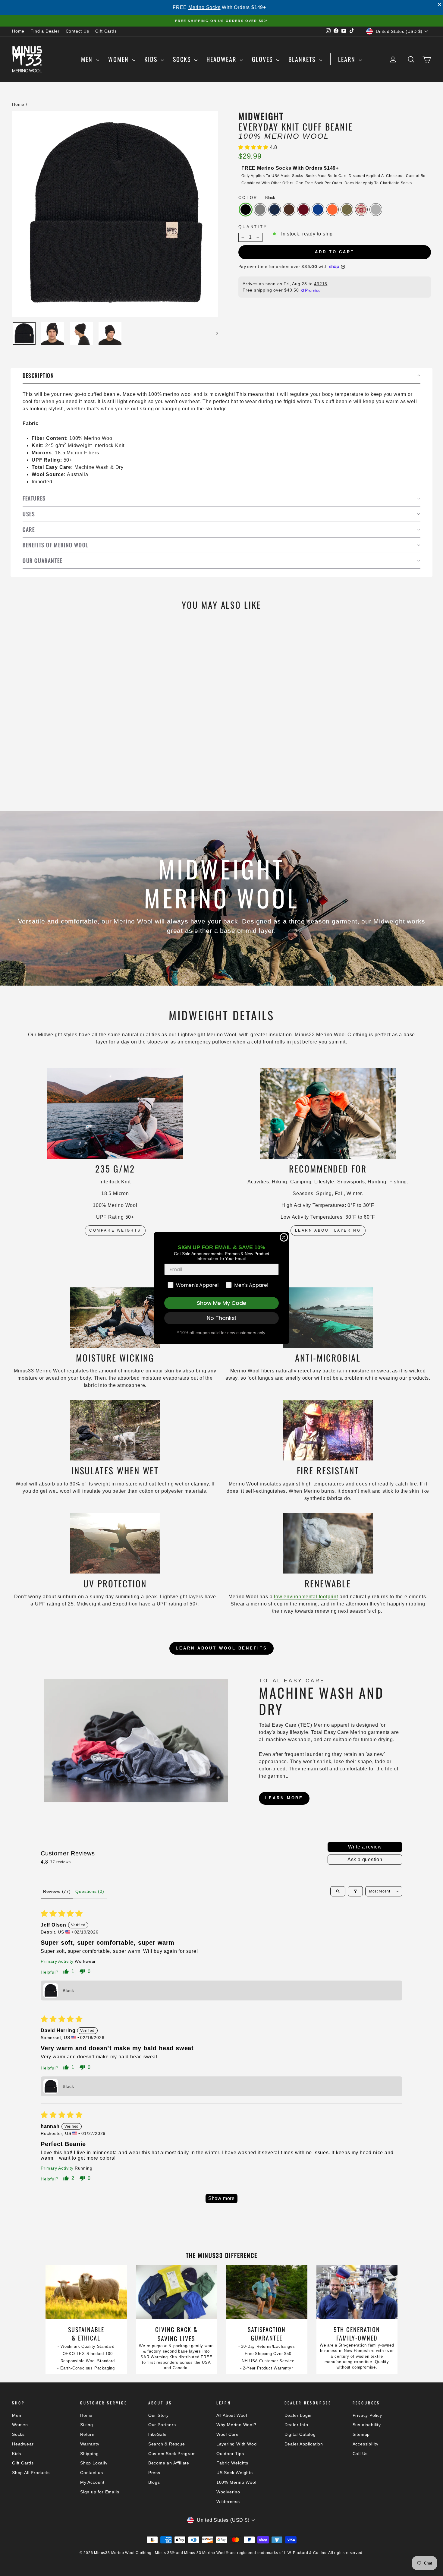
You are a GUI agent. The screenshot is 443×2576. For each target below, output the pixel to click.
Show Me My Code (222, 1303)
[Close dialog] (284, 1237)
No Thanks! (222, 1318)
